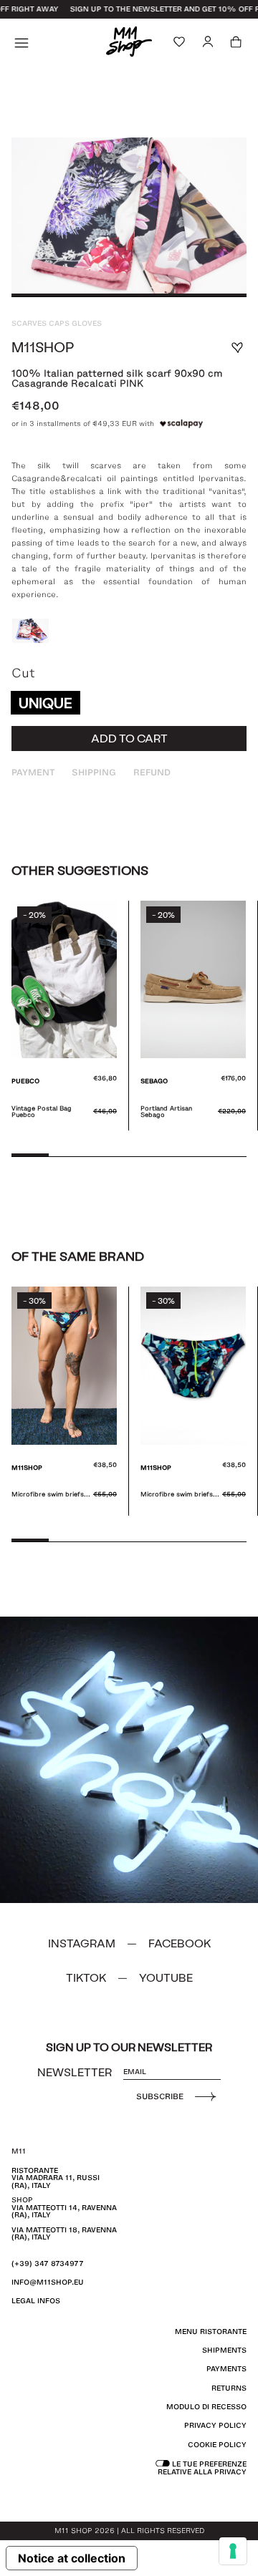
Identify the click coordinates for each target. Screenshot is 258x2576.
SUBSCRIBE (160, 2096)
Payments (226, 2369)
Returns (229, 2388)
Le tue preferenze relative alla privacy (202, 2468)
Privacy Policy (215, 2425)
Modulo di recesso (206, 2407)
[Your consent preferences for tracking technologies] (233, 2551)
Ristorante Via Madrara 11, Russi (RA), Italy (56, 2178)
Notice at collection (72, 2558)
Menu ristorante (211, 2332)
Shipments (224, 2350)
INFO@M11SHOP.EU (48, 2282)
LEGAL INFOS (36, 2301)
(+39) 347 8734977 (48, 2263)
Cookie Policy (217, 2445)
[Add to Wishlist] (237, 348)
